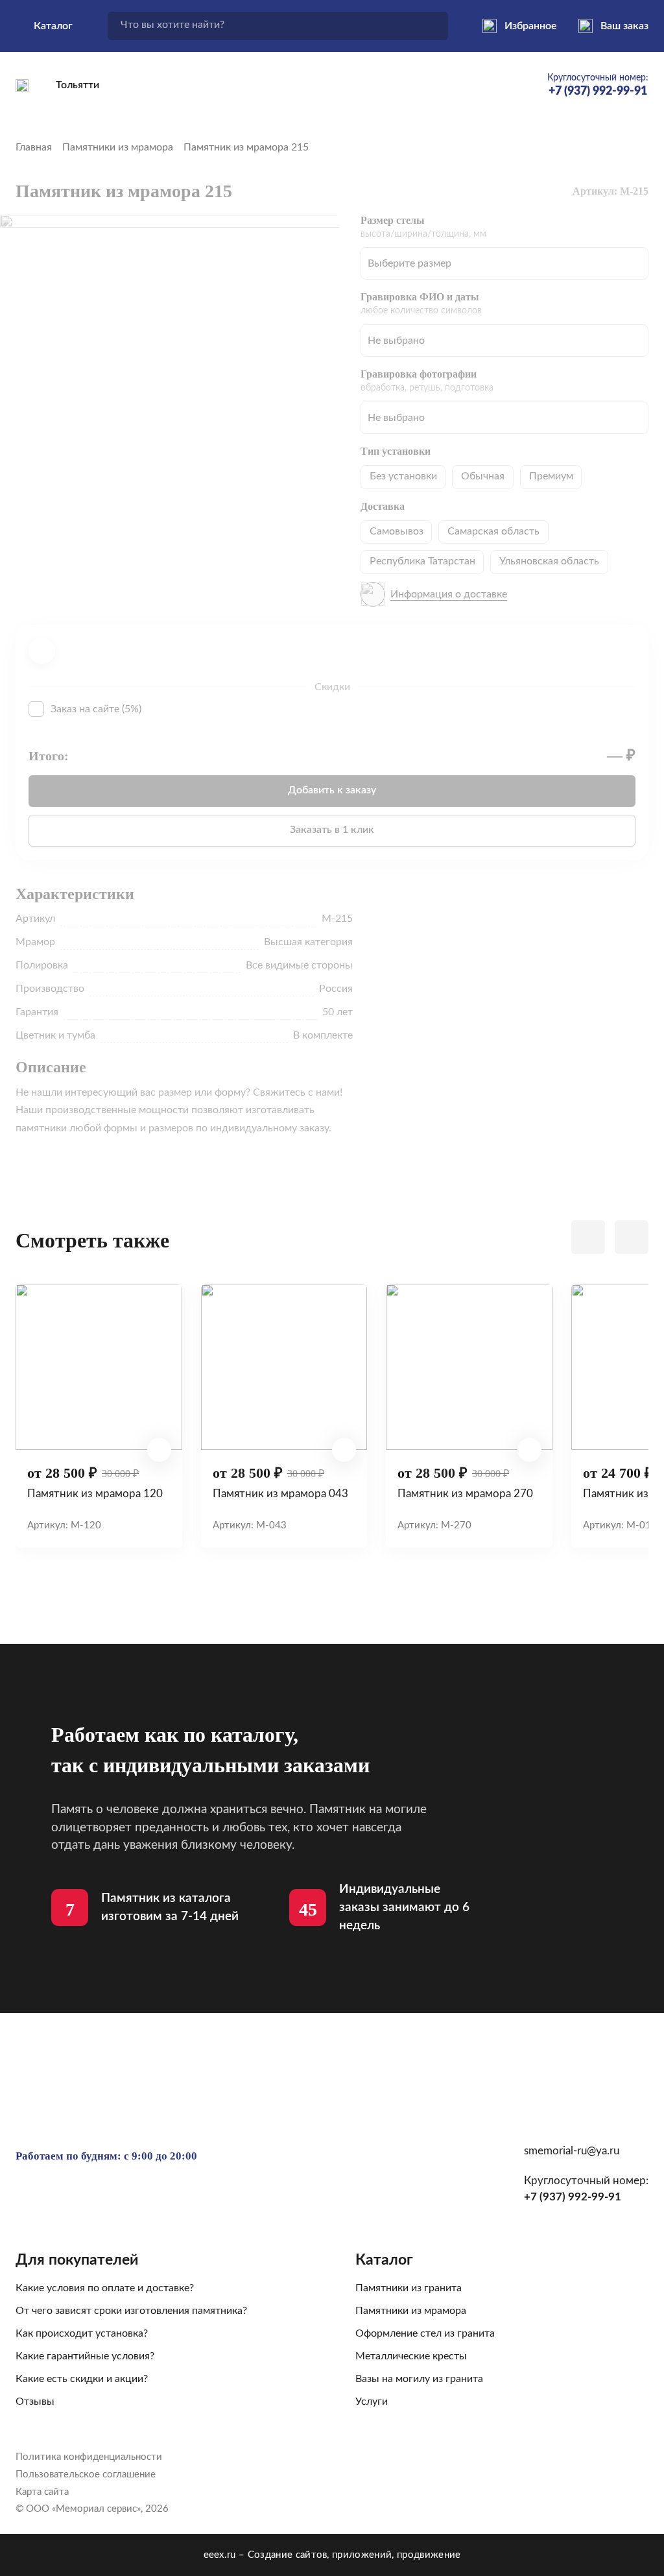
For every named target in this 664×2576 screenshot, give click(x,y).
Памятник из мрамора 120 (95, 1494)
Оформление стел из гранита (425, 2333)
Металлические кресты (411, 2356)
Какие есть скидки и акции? (82, 2379)
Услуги (372, 2401)
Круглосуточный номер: (598, 85)
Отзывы (35, 2401)
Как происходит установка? (82, 2333)
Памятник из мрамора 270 (465, 1494)
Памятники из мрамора (118, 147)
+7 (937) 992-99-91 (573, 2197)
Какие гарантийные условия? (85, 2356)
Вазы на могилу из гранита (419, 2379)
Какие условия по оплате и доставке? (105, 2288)
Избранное (531, 26)
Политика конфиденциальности (89, 2457)
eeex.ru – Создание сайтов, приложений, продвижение (332, 2555)
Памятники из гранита (409, 2288)
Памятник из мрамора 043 (280, 1494)
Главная (34, 147)
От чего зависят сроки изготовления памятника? (131, 2311)
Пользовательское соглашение (86, 2474)
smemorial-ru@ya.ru (572, 2151)
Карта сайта (42, 2492)
